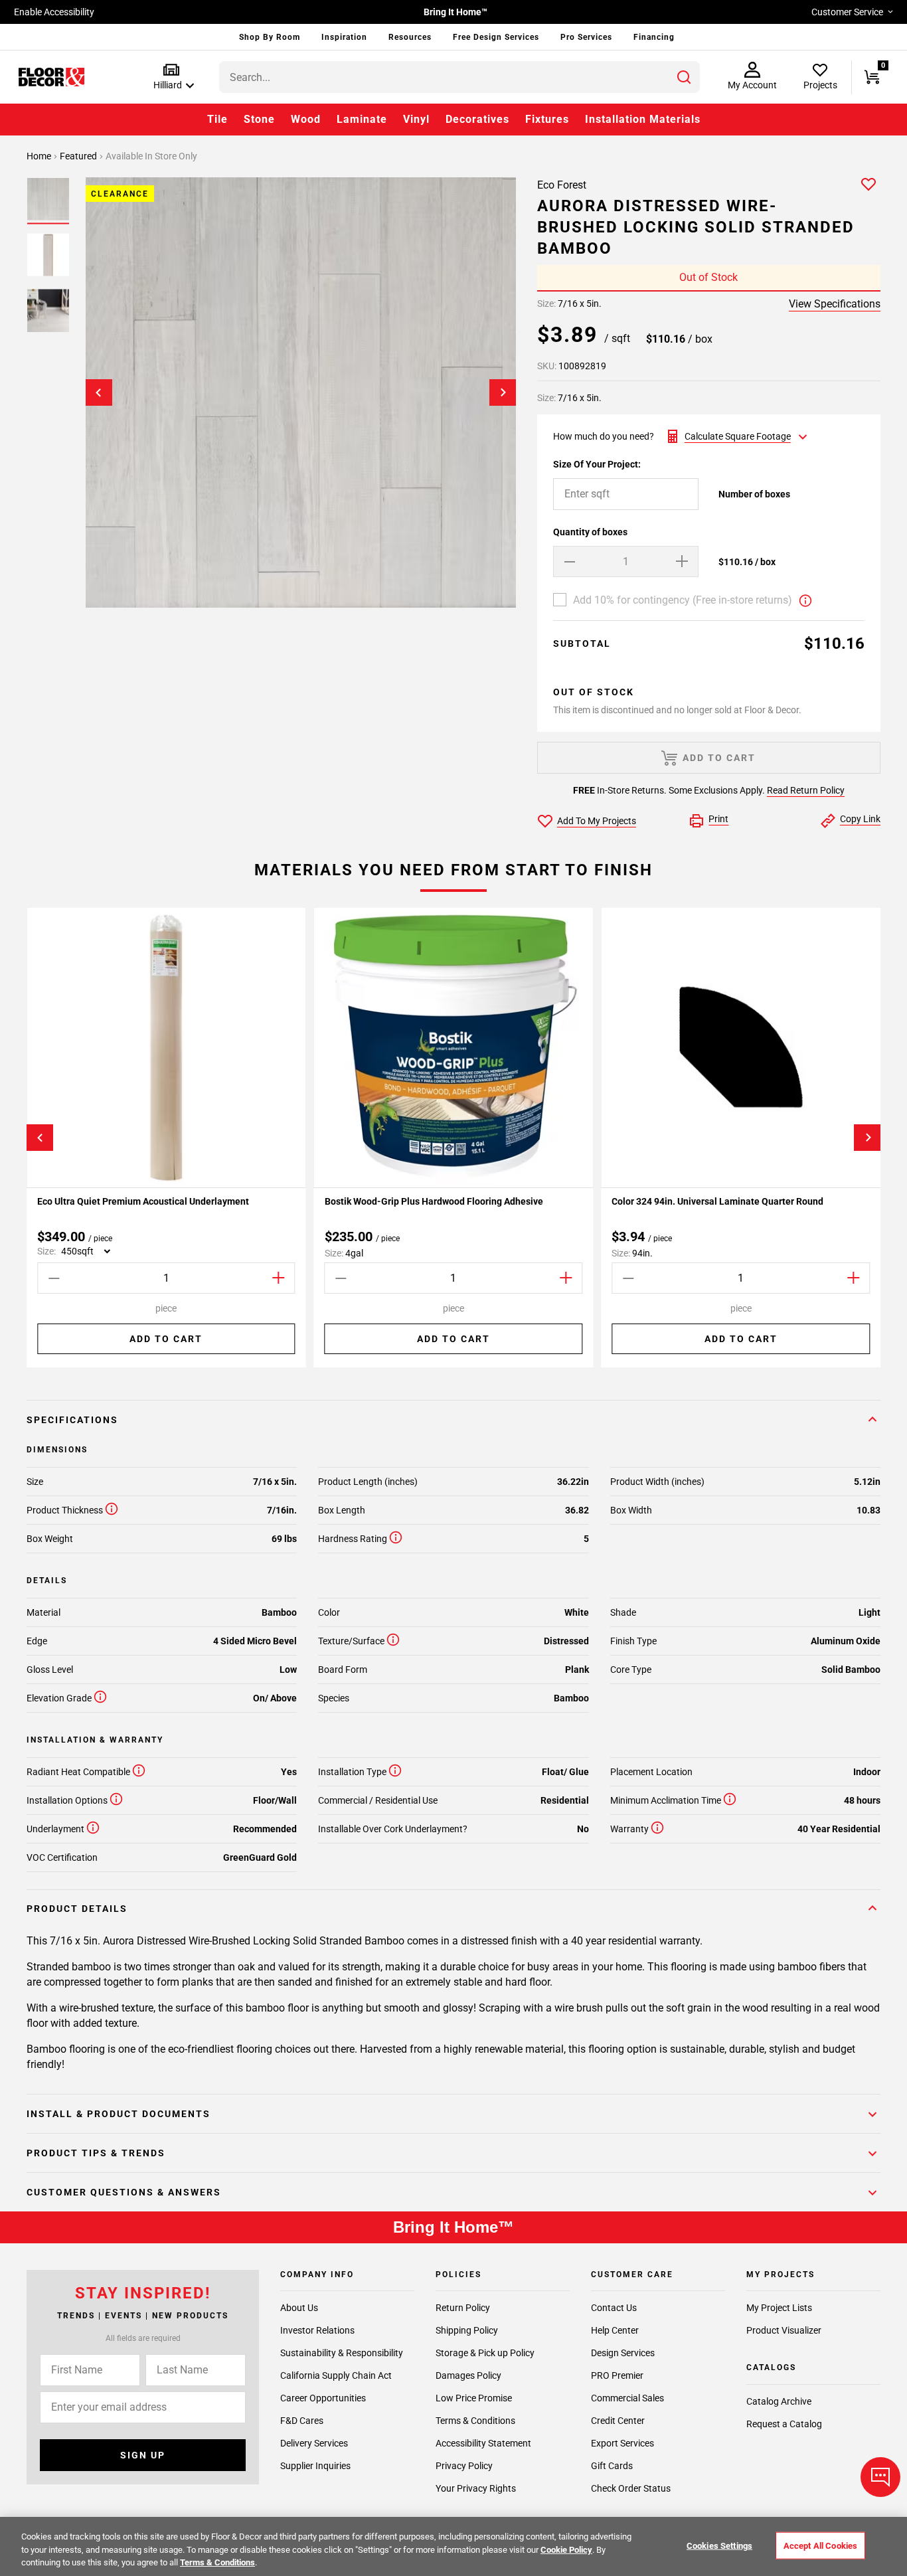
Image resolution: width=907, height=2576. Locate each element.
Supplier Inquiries (315, 2466)
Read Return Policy (806, 790)
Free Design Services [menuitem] (496, 37)
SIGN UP (143, 2455)
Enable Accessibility (54, 12)
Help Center (615, 2330)
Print (718, 819)
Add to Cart (166, 1339)
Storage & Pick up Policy (485, 2353)
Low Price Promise (474, 2398)
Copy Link (860, 819)
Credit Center (618, 2421)
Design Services (623, 2353)
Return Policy (463, 2308)
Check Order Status (631, 2488)
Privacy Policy (464, 2466)
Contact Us (614, 2308)
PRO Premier (617, 2375)
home (40, 156)
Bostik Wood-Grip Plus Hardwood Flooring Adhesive (434, 1201)
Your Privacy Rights (476, 2488)
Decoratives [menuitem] (477, 119)
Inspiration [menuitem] (344, 37)
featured (79, 156)
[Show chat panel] (880, 2477)
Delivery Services (314, 2443)
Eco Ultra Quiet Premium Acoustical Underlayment (143, 1201)
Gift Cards (612, 2466)
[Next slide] (503, 392)
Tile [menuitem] (217, 119)
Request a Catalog (784, 2424)
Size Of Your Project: (597, 464)
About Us (299, 2308)
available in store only (151, 156)
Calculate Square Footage (738, 436)
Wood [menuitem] (306, 119)
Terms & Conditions (475, 2421)
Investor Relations (317, 2330)
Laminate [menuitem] (362, 119)
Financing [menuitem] (654, 37)
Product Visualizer (784, 2330)
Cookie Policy (566, 2550)
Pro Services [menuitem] (586, 37)
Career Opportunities (323, 2398)
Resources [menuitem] (410, 37)
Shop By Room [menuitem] (270, 37)
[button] (171, 77)
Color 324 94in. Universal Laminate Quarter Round (717, 1201)
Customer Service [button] (847, 12)
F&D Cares (302, 2421)
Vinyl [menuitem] (416, 119)
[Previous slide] (99, 392)
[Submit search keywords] (684, 77)
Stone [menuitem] (259, 119)
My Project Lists (779, 2308)
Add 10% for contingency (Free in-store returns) (683, 600)
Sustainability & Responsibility (342, 2353)
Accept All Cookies (820, 2545)
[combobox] (459, 77)
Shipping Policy (467, 2330)
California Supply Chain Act (336, 2375)
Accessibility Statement (483, 2443)
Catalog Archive (779, 2401)
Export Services (622, 2443)
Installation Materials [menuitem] (643, 119)
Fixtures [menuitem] (547, 119)
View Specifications (835, 304)
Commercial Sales (627, 2398)
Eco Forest (562, 185)
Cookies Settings (719, 2545)
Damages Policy (468, 2375)
